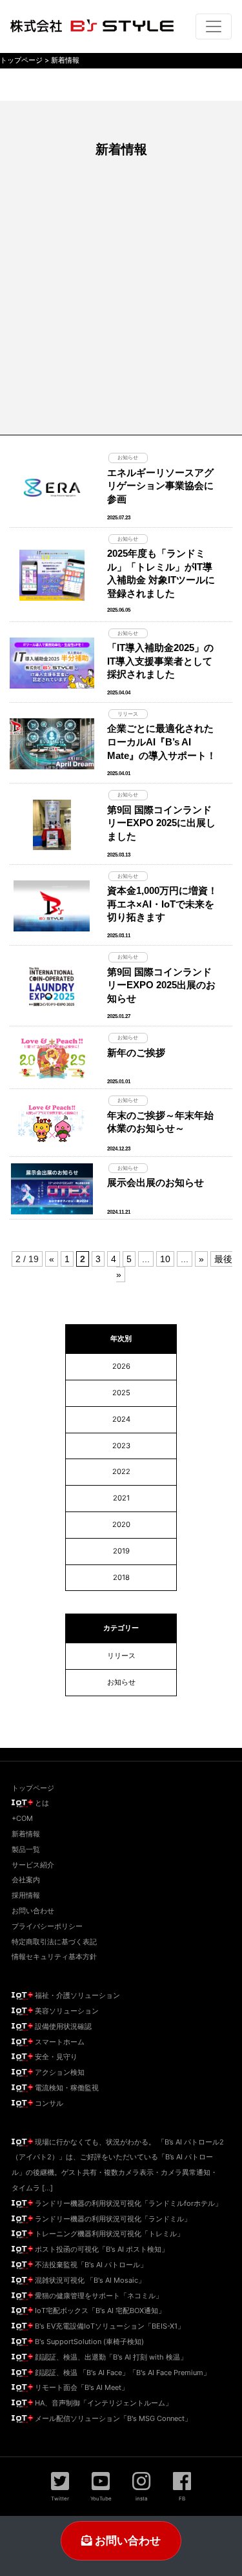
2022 (121, 1471)
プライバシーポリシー (47, 1926)
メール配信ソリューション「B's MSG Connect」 (112, 2418)
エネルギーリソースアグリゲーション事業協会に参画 (160, 486)
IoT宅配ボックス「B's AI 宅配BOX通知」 (99, 2311)
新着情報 (26, 1834)
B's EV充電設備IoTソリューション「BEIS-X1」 (109, 2326)
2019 (121, 1551)
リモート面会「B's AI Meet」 (81, 2387)
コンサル (48, 2103)
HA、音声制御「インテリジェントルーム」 (103, 2403)
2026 (121, 1366)
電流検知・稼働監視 (66, 2088)
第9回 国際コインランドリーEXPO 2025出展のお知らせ (161, 985)
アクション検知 (59, 2072)
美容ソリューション (66, 2011)
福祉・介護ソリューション (76, 1995)
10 (165, 1259)
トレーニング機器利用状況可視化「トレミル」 (108, 2234)
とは (41, 1803)
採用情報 (26, 1895)
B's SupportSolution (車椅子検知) (88, 2342)
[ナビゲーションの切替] (214, 26)
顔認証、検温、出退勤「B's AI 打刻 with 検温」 (110, 2357)
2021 (121, 1498)
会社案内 (26, 1880)
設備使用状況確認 (62, 2026)
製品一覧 (26, 1849)
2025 (121, 1393)
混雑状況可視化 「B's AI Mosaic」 (89, 2280)
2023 (121, 1446)
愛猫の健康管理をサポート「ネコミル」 (98, 2296)
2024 (121, 1419)
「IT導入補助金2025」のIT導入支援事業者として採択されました (160, 661)
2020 (121, 1524)
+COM (22, 1818)
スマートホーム (59, 2042)
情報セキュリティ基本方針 (54, 1957)
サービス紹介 (33, 1865)
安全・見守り (55, 2057)
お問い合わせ (126, 2540)
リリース (121, 1656)
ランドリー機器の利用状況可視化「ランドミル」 (112, 2219)
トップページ (33, 1788)
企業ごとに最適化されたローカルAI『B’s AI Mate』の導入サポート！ (162, 742)
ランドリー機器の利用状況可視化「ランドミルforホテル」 (127, 2203)
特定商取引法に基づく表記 (54, 1942)
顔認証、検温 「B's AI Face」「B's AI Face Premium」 (122, 2373)
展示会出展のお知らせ (156, 1182)
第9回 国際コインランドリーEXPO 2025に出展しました (161, 823)
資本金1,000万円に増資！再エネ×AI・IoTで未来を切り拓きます (162, 904)
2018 (121, 1577)
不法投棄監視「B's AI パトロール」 (90, 2265)
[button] (60, 2486)
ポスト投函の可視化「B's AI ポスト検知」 (101, 2249)
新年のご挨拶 (136, 1053)
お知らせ (121, 1682)
